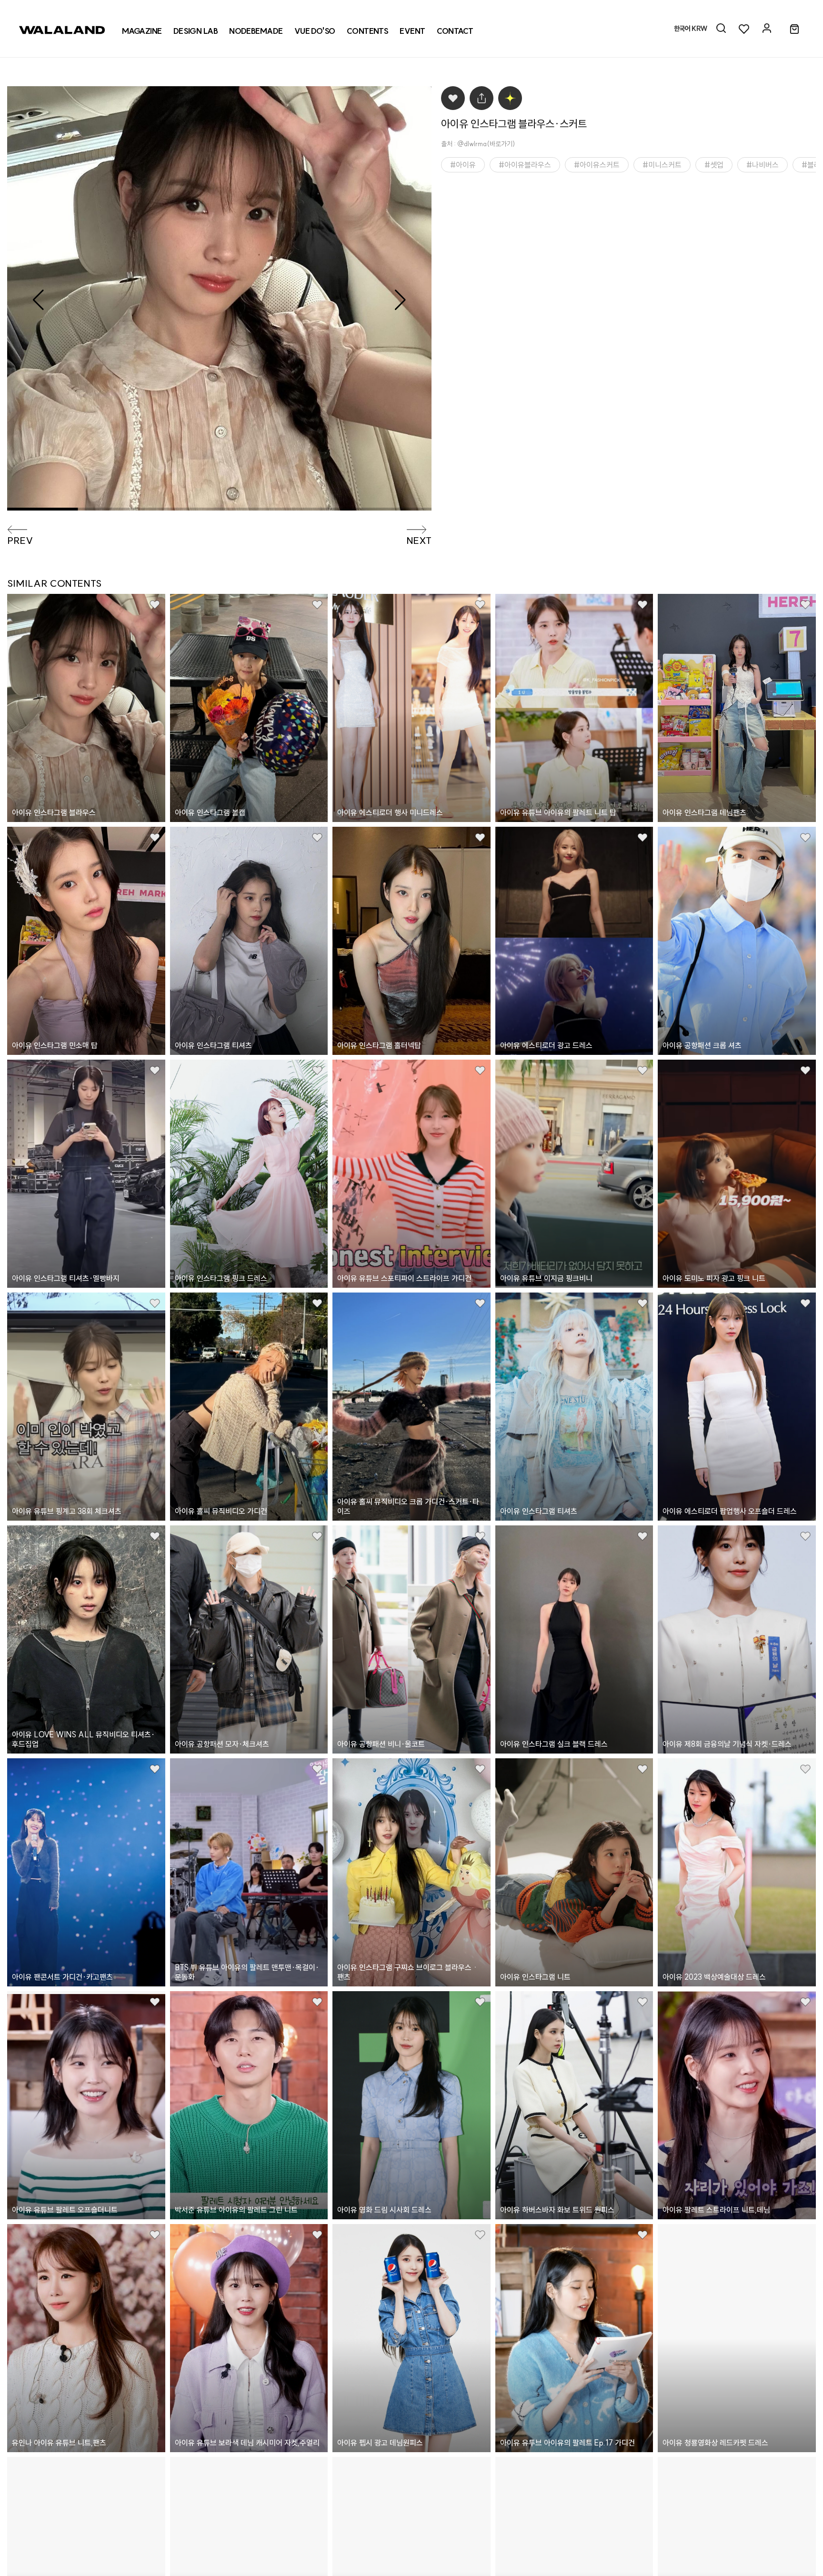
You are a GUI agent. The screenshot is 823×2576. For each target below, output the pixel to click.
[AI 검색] (721, 29)
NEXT (419, 541)
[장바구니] (794, 30)
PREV (20, 541)
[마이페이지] (767, 29)
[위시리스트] (744, 29)
